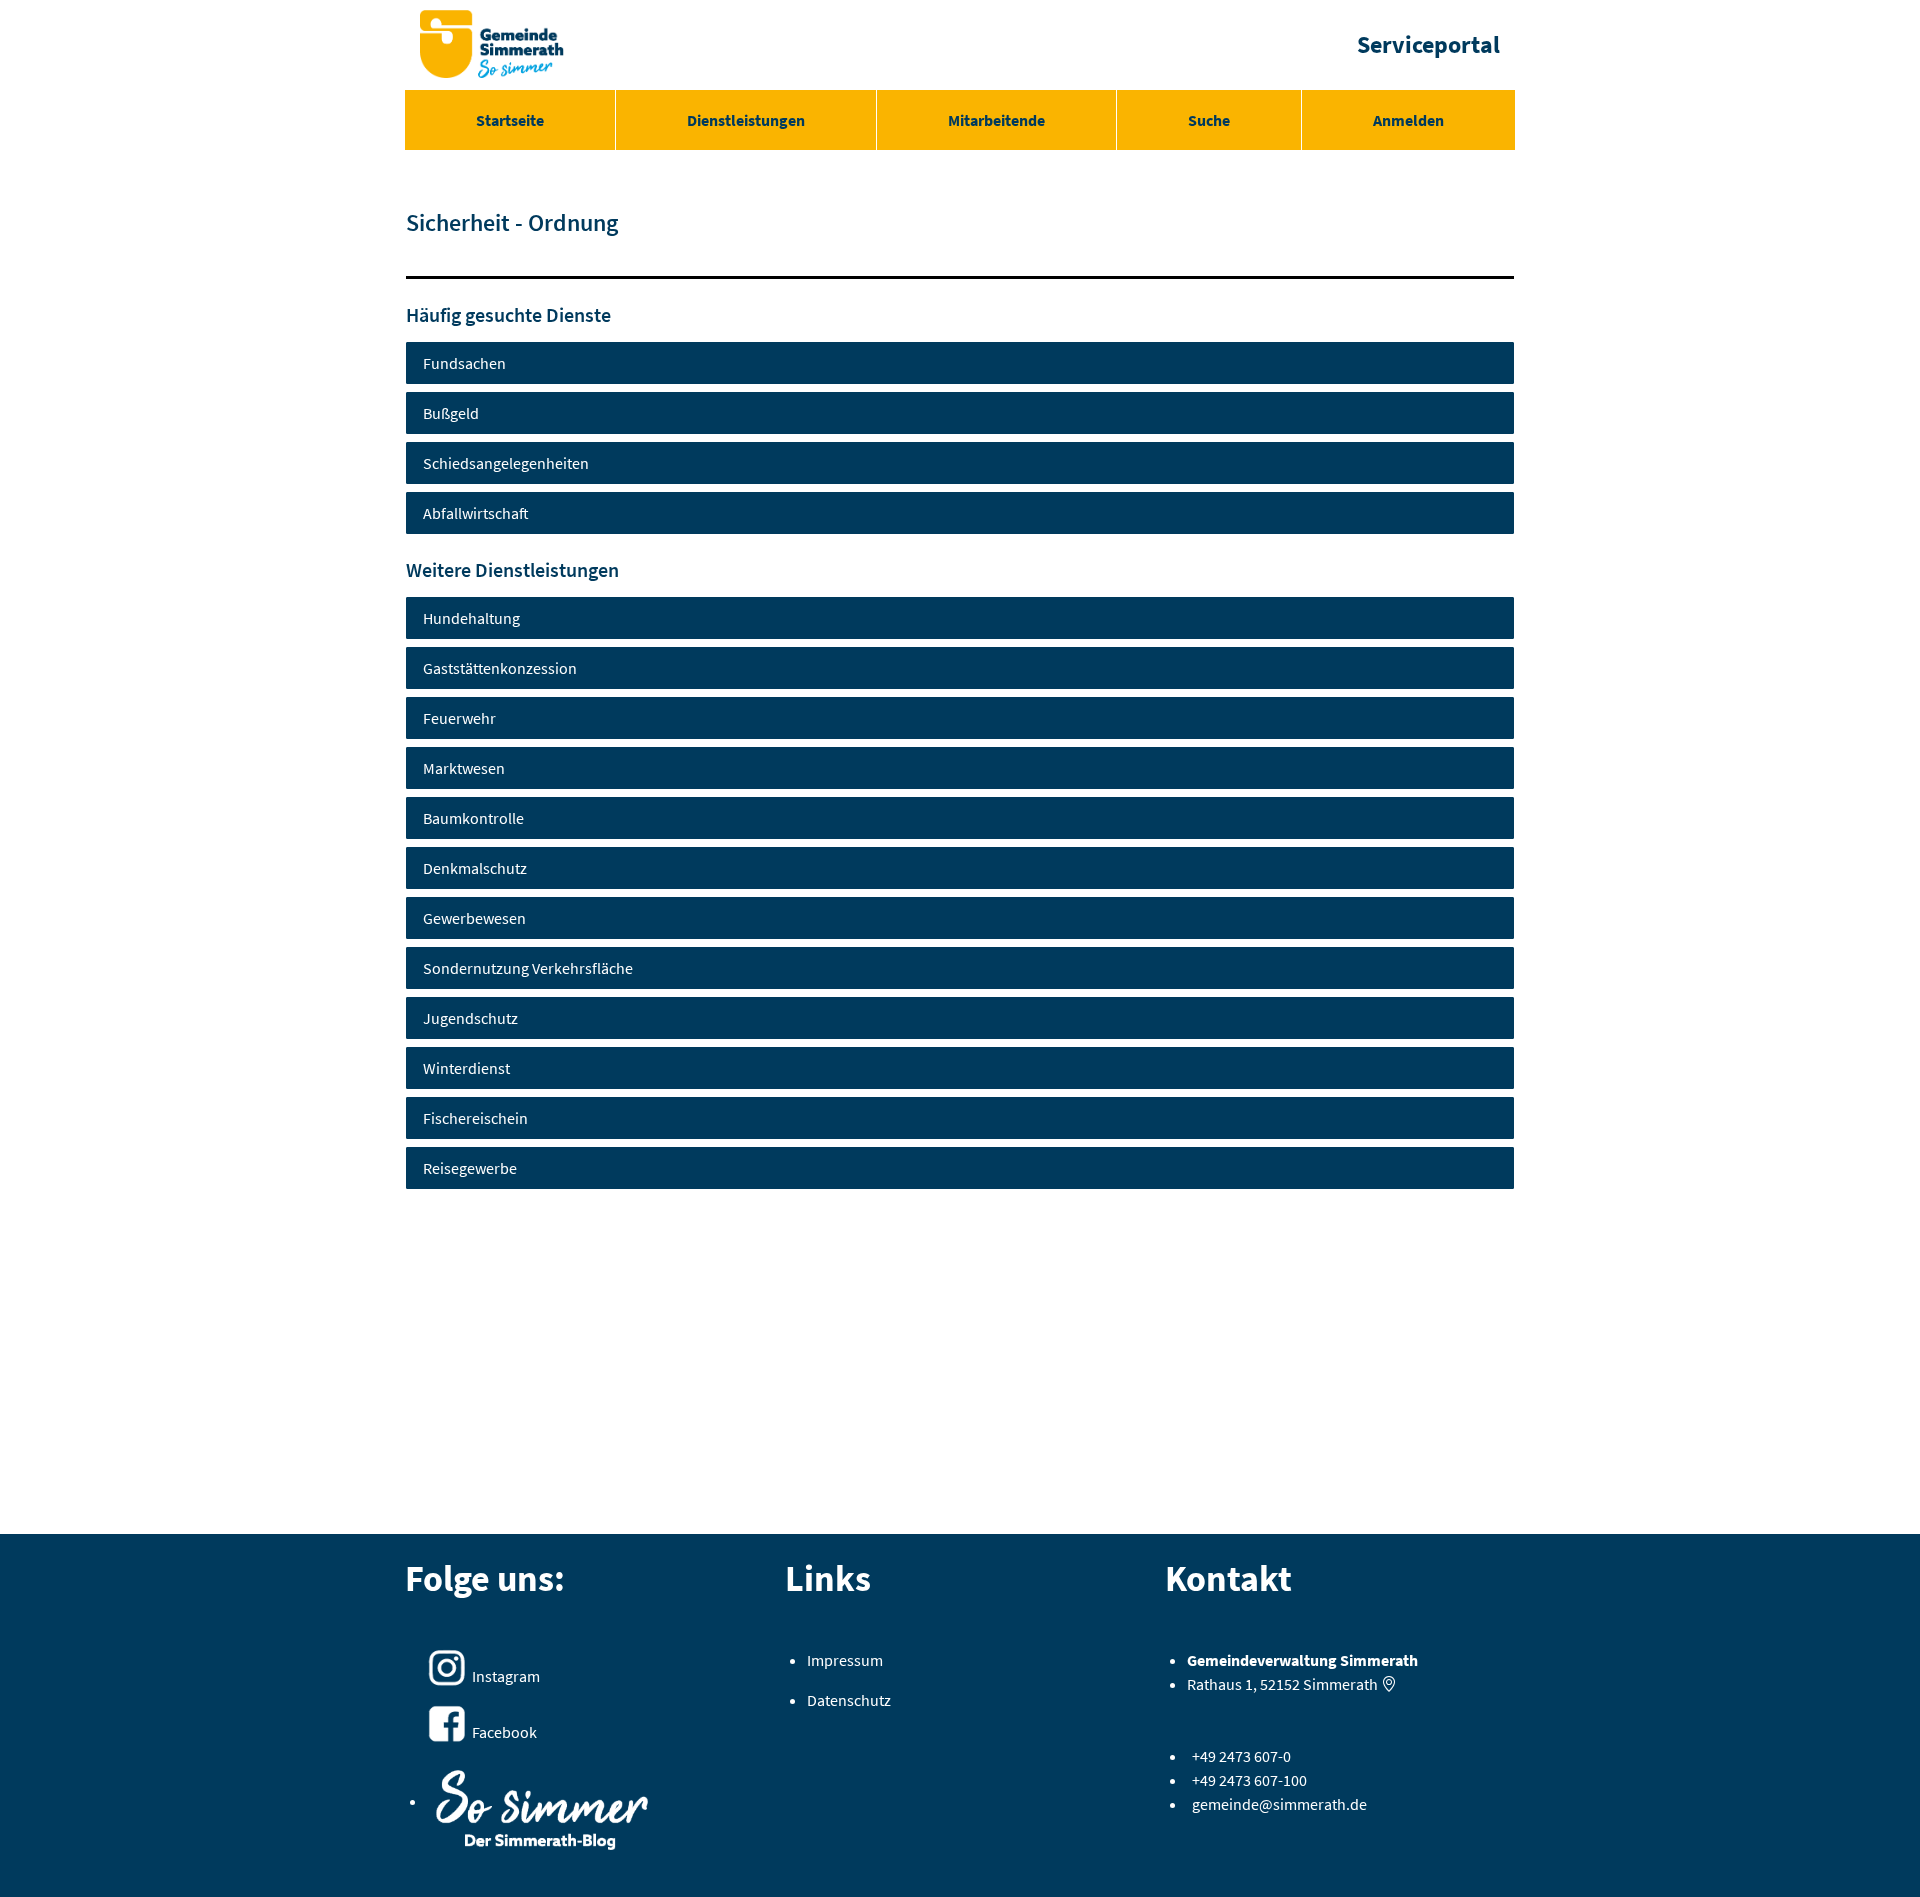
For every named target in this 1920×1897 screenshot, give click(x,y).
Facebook (504, 1732)
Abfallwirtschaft (476, 513)
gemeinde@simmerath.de (1279, 1804)
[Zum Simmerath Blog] (542, 1803)
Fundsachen (464, 363)
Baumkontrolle (473, 818)
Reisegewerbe (470, 1168)
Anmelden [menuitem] (1408, 120)
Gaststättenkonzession (500, 668)
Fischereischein (475, 1118)
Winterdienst (466, 1068)
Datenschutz (849, 1700)
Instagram (506, 1676)
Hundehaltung (471, 618)
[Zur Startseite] (492, 45)
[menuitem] (510, 120)
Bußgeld (451, 413)
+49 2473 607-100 (1249, 1780)
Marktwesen (464, 768)
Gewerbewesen (474, 918)
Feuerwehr (459, 718)
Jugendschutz (470, 1018)
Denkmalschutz (475, 868)
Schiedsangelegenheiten (506, 463)
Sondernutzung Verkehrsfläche (528, 968)
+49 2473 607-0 (1241, 1756)
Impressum (845, 1660)
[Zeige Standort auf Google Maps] (1389, 1684)
